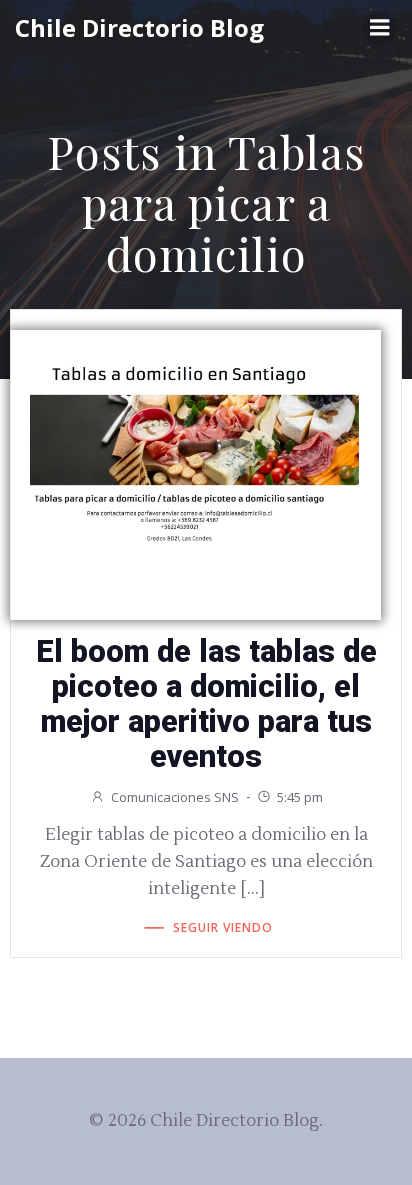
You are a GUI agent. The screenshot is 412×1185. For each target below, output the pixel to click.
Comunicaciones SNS (175, 797)
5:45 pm (300, 797)
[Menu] (380, 28)
